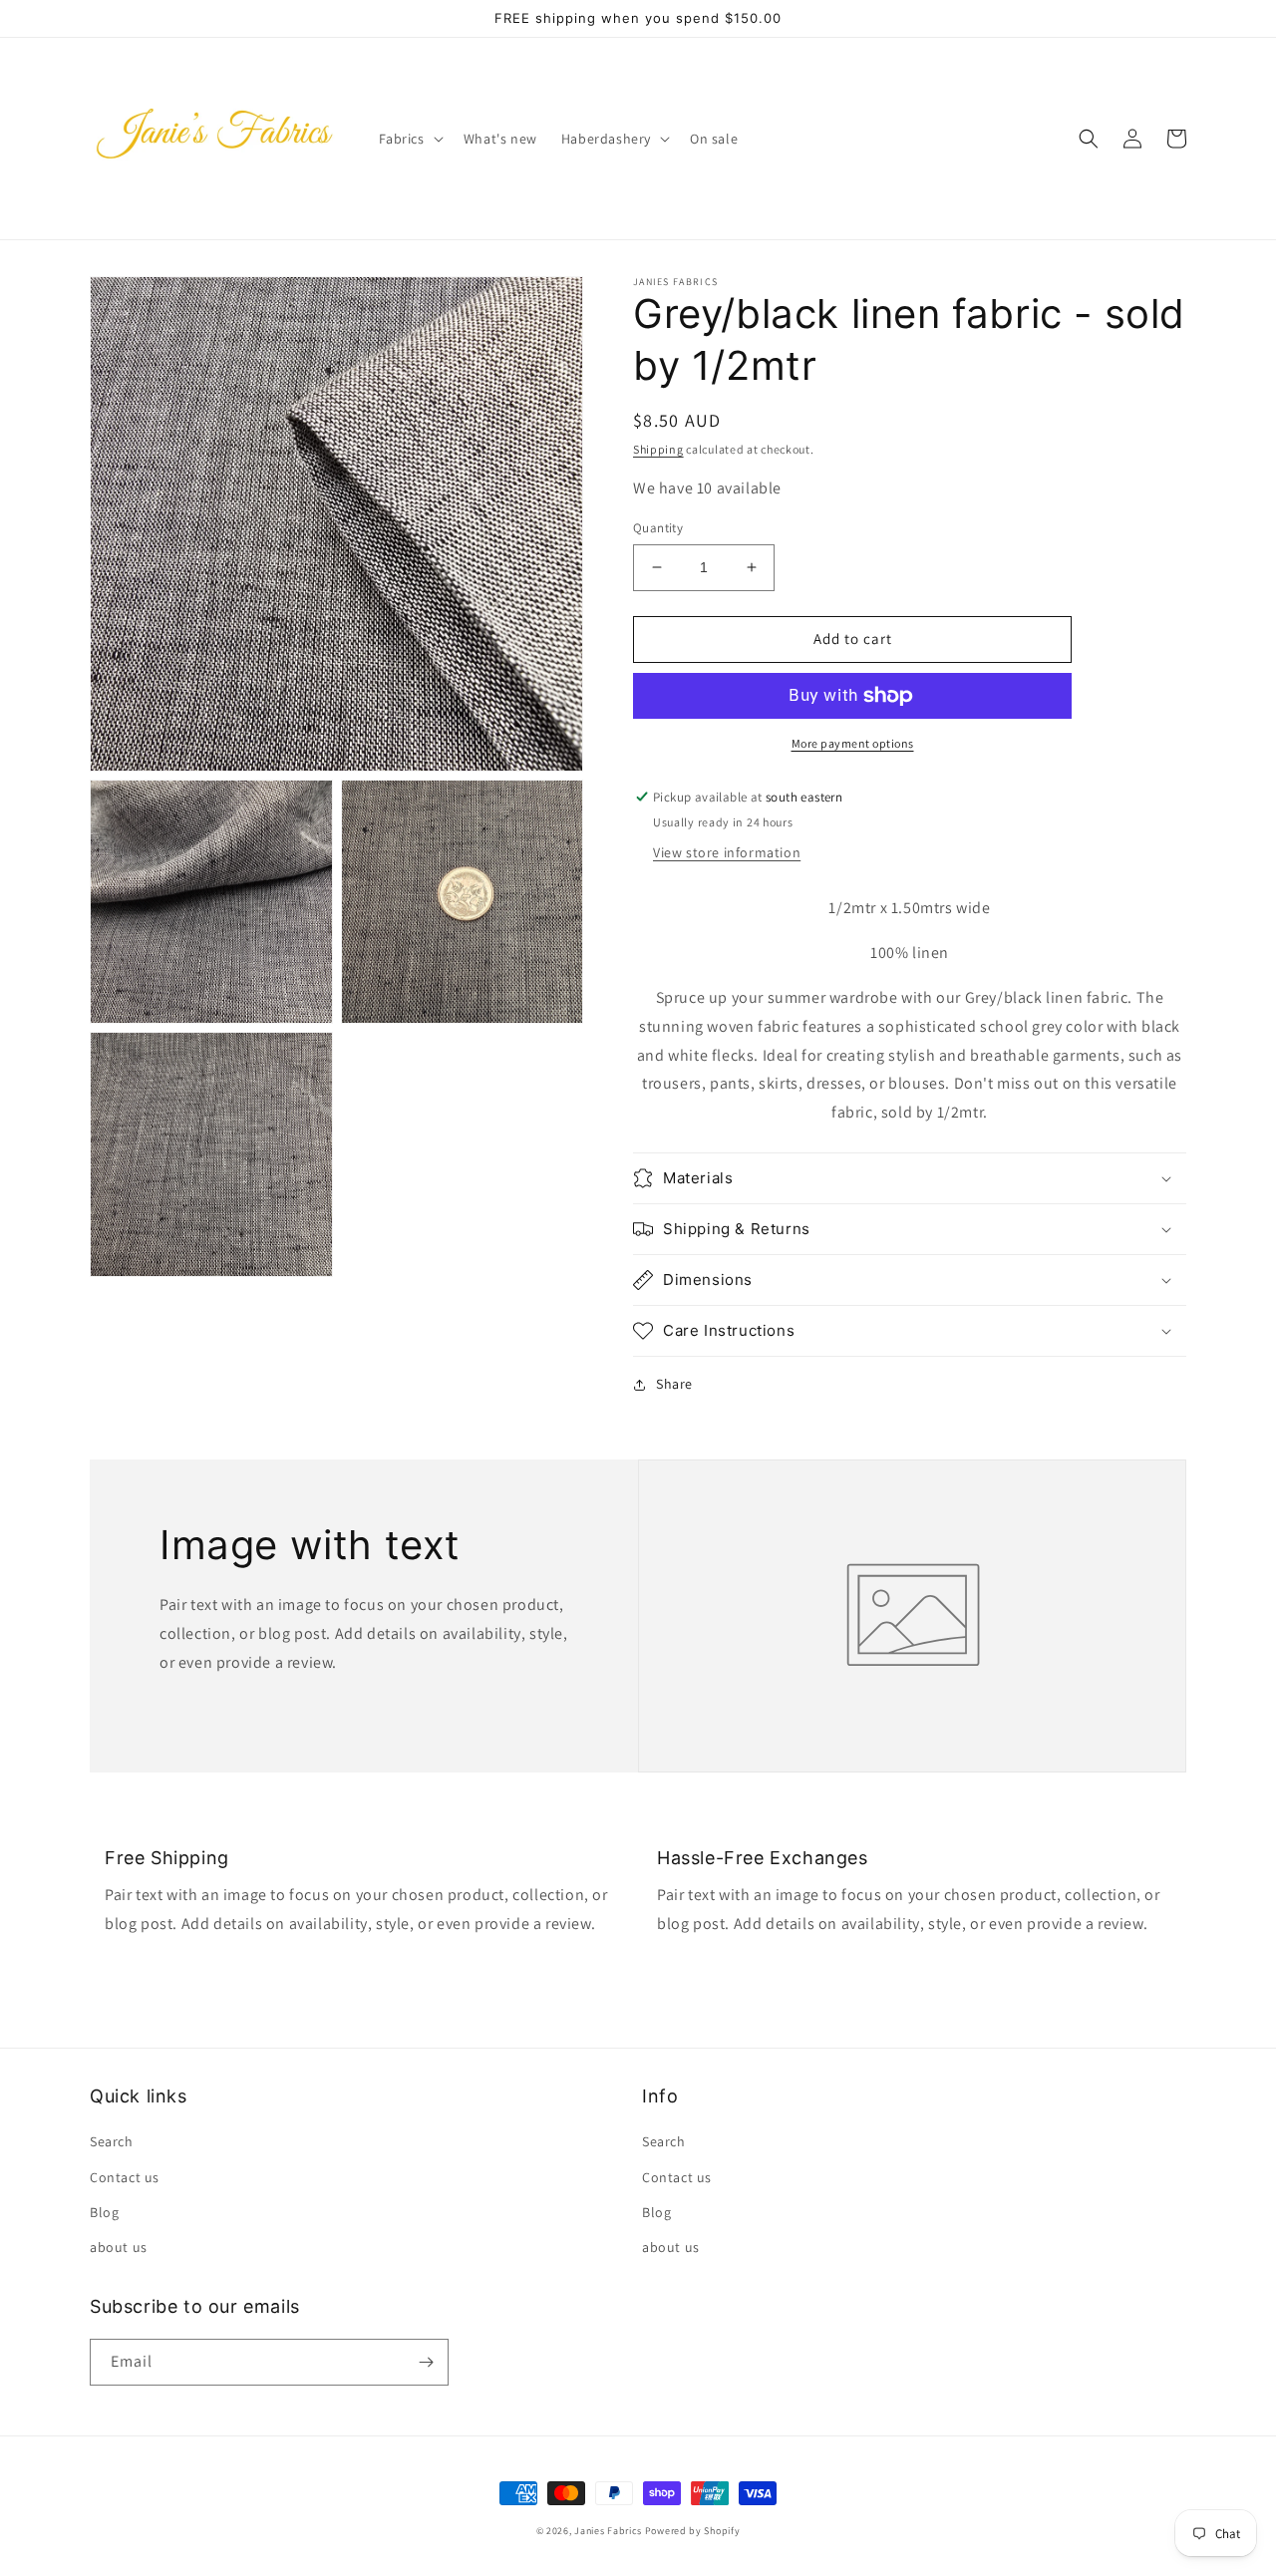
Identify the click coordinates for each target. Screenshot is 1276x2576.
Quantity (658, 528)
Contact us (125, 2177)
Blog (104, 2212)
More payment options (853, 743)
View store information (727, 852)
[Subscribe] (426, 2362)
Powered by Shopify (693, 2531)
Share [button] (674, 1384)
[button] (409, 139)
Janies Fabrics (608, 2531)
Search (112, 2141)
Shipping (658, 449)
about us (119, 2247)
